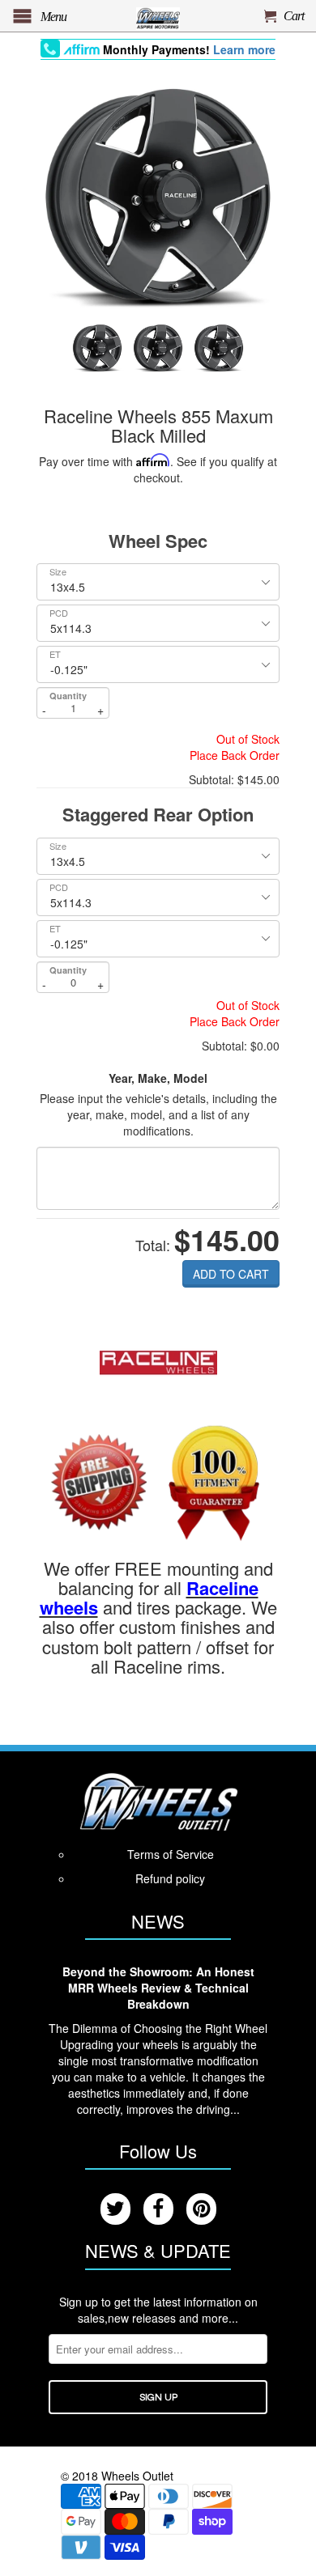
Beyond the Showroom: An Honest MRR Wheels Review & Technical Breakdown (158, 1988)
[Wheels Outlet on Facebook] (158, 2209)
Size (58, 572)
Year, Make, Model (158, 1078)
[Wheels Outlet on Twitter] (115, 2209)
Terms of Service (171, 1854)
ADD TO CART (231, 1274)
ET (55, 654)
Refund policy (170, 1878)
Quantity (68, 696)
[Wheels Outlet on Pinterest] (201, 2209)
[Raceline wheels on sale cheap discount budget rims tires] (158, 1360)
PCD (59, 613)
